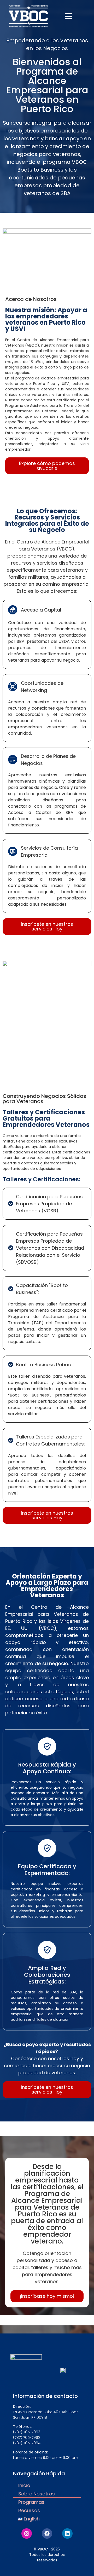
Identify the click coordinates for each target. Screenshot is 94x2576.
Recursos (29, 2510)
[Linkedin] (67, 2533)
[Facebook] (47, 2533)
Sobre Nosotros (37, 2494)
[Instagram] (27, 2533)
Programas (31, 2502)
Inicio (24, 2485)
